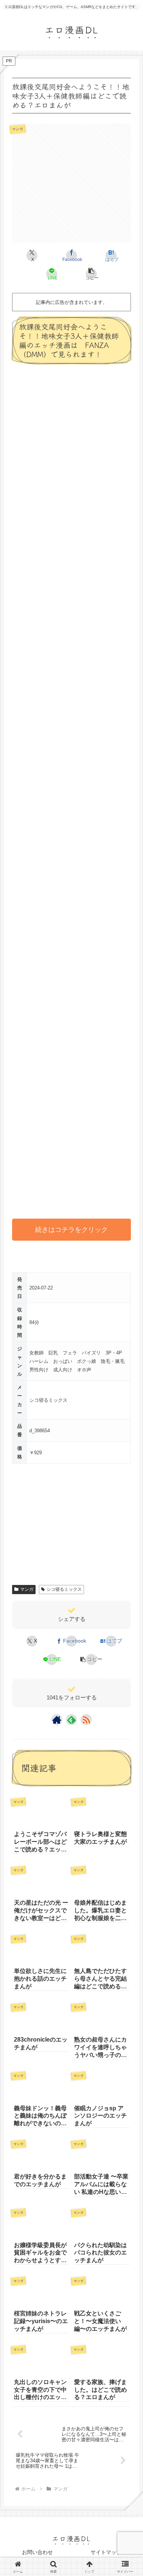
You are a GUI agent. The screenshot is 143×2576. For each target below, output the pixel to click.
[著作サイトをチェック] (57, 1720)
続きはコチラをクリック (71, 1230)
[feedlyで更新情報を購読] (71, 1720)
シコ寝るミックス (64, 1589)
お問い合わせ (37, 2552)
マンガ (27, 1589)
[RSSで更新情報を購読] (86, 1720)
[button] (91, 274)
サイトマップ (106, 2552)
